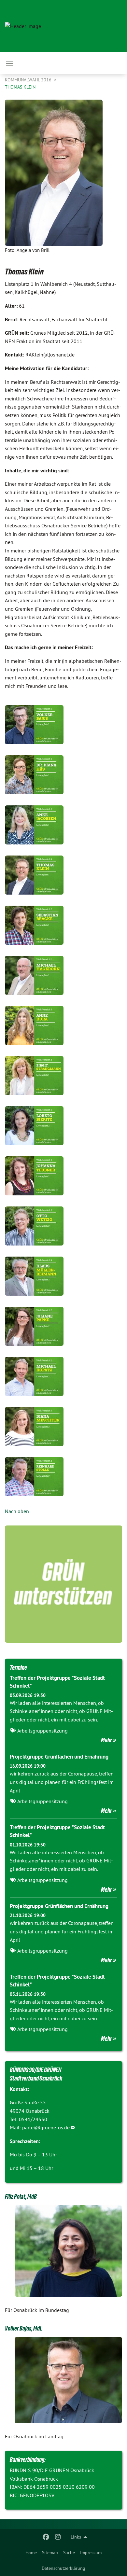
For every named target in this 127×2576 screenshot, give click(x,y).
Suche (69, 2553)
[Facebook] (46, 2537)
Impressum (91, 2553)
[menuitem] (31, 2553)
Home (31, 2553)
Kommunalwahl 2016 (29, 80)
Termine (18, 1667)
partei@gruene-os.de (46, 2127)
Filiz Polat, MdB (21, 2196)
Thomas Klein (20, 87)
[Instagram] (58, 2537)
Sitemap (50, 2553)
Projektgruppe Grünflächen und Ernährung (59, 1757)
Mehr (106, 1740)
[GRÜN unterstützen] (63, 1584)
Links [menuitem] (76, 2537)
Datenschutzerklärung (63, 2568)
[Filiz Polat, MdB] (68, 2251)
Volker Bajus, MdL (23, 2328)
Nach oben (17, 1511)
